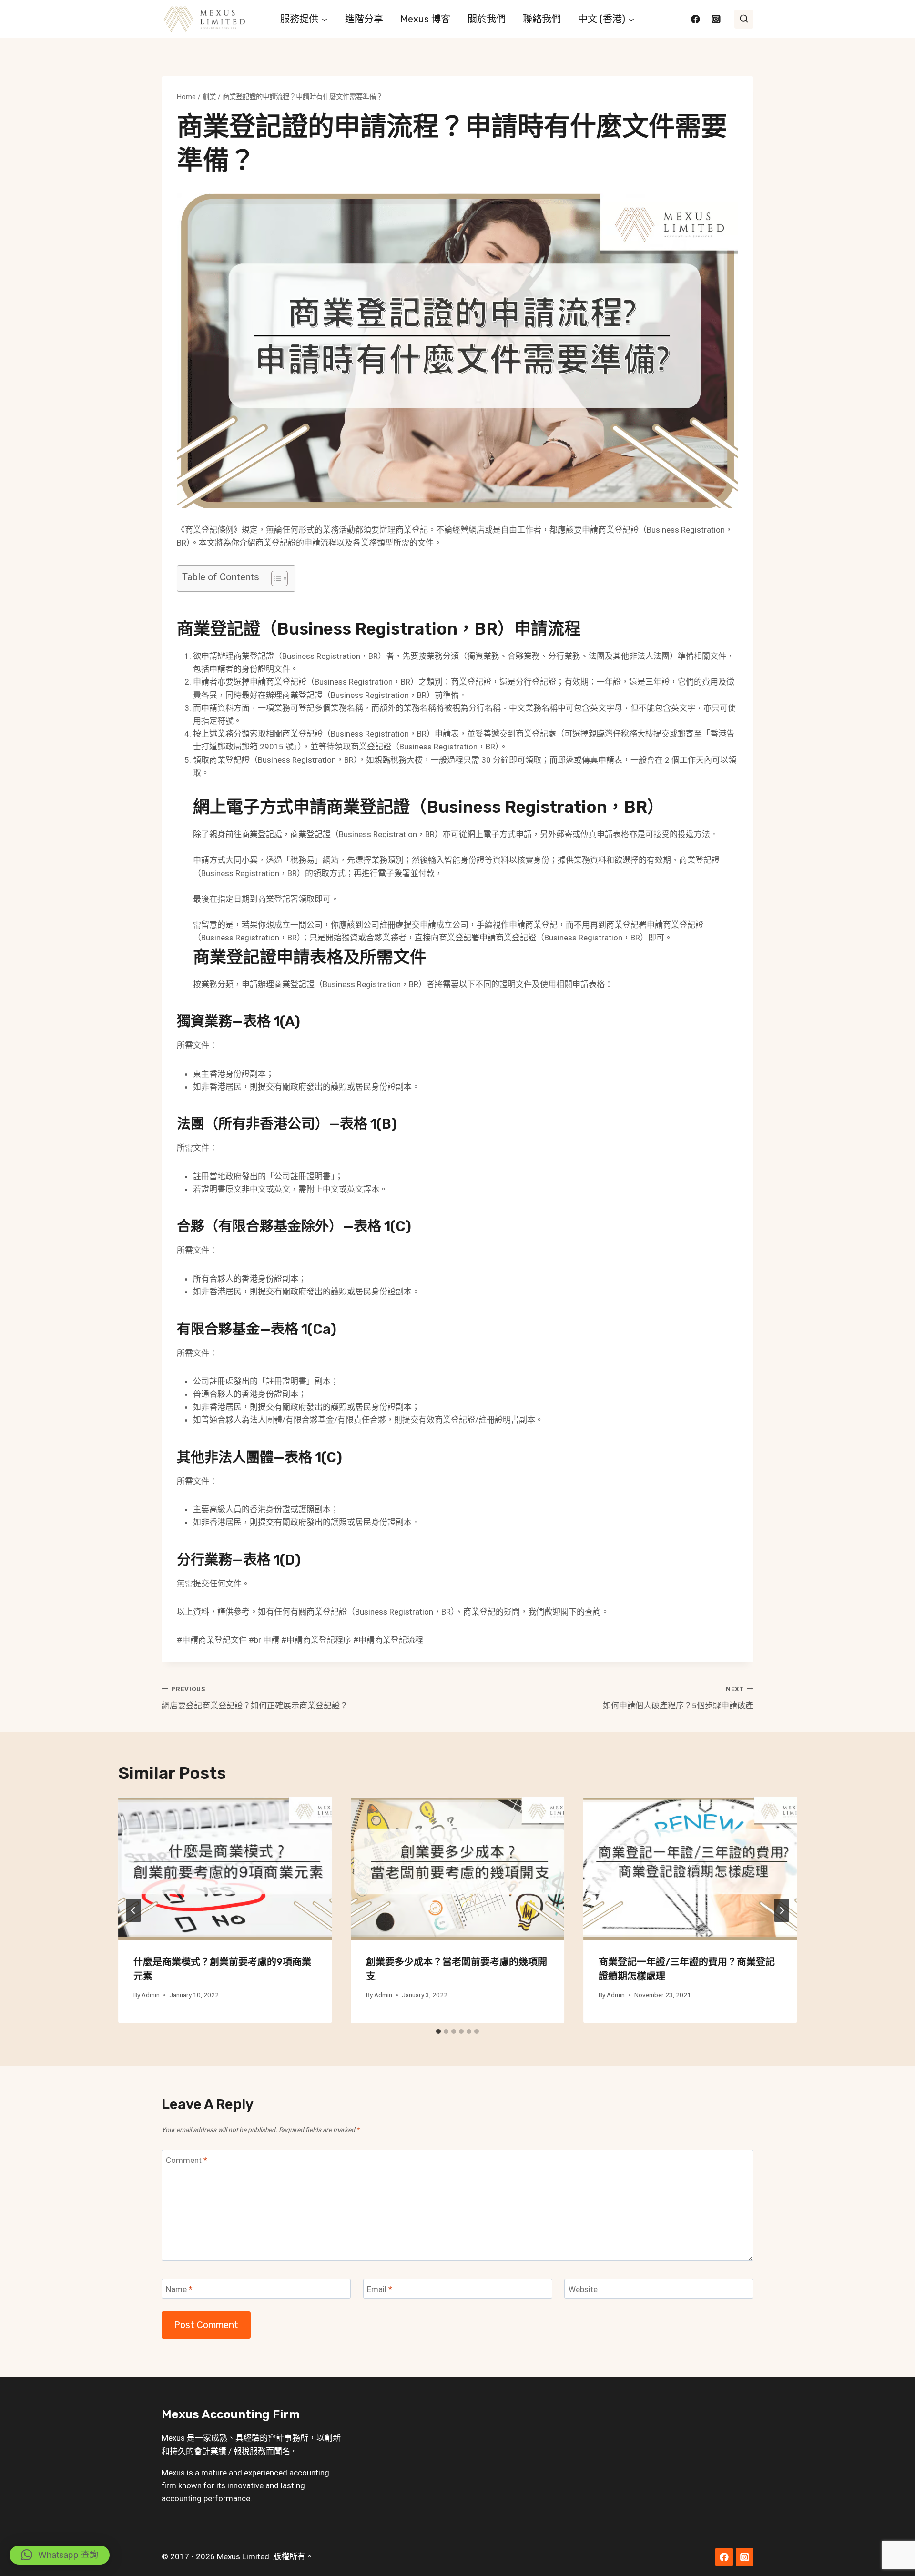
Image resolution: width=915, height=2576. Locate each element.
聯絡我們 (542, 19)
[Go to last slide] (133, 1910)
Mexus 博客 (425, 19)
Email (380, 2289)
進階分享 (364, 19)
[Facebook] (696, 19)
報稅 (242, 2451)
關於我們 (487, 19)
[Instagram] (716, 19)
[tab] (438, 2031)
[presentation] (225, 1868)
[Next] (782, 1910)
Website (583, 2289)
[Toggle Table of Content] (275, 578)
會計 (276, 2438)
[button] (60, 2555)
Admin (151, 1995)
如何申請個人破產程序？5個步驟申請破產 (678, 1698)
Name (179, 2289)
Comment (187, 2160)
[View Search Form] (744, 19)
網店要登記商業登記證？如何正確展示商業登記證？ (255, 1698)
